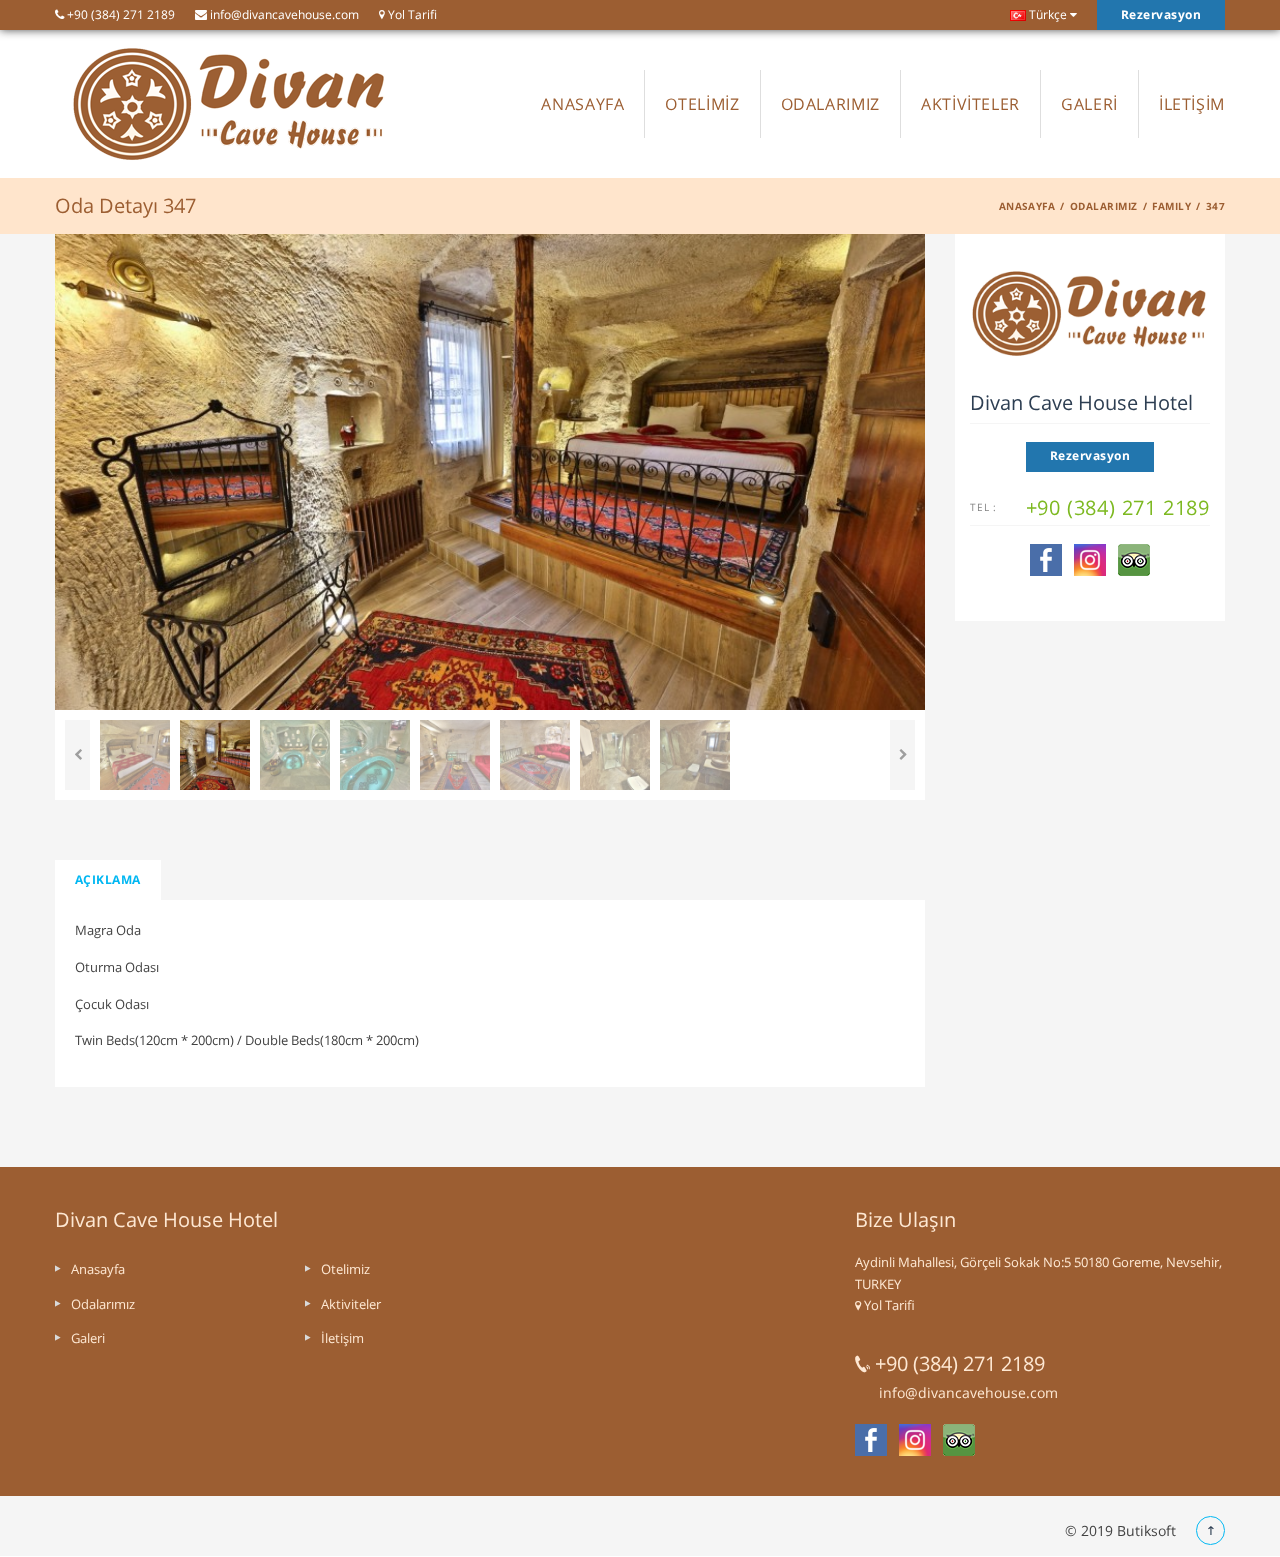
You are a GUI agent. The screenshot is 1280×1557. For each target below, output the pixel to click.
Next (902, 755)
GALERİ (1089, 104)
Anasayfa (1027, 206)
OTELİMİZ (702, 104)
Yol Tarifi (411, 14)
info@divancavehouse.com (283, 14)
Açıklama (108, 879)
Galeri (88, 1338)
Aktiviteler (351, 1304)
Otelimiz (345, 1269)
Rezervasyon (1161, 14)
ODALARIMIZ (830, 104)
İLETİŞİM (1192, 104)
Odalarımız (1104, 206)
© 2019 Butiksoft (1120, 1530)
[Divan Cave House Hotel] (230, 104)
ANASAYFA (582, 104)
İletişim (342, 1338)
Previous (77, 755)
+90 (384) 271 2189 (119, 14)
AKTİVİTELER (970, 104)
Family (1171, 206)
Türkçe (1046, 14)
